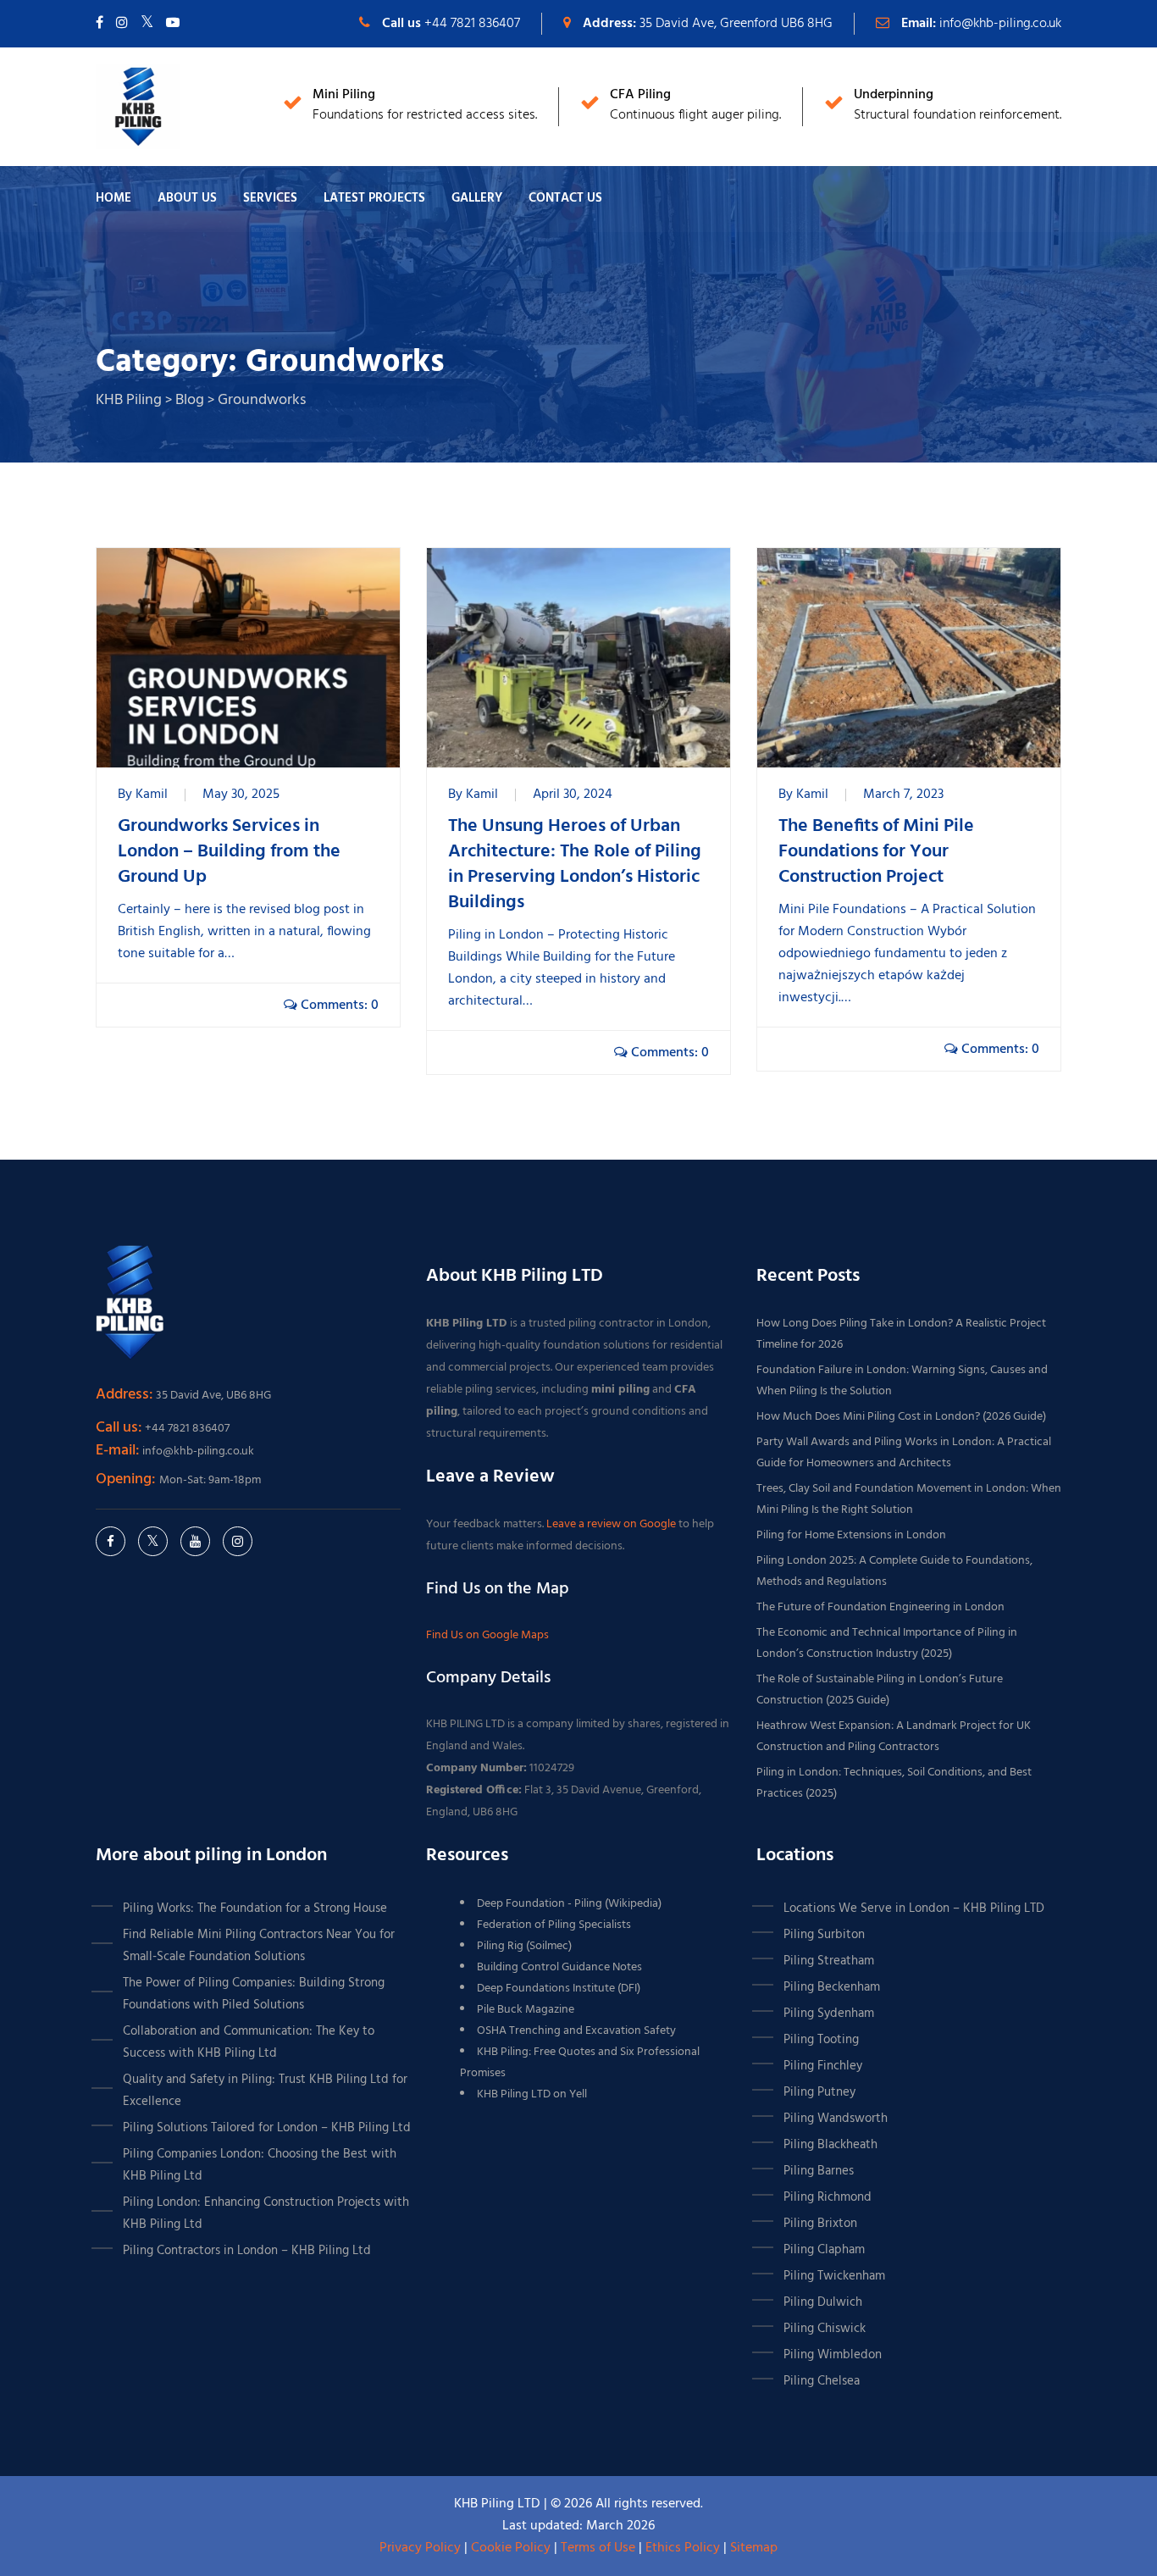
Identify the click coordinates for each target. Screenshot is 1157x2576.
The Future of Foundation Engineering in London (880, 1607)
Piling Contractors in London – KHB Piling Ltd (247, 2251)
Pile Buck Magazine (526, 2010)
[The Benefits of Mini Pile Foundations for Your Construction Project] (909, 658)
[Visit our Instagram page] (122, 24)
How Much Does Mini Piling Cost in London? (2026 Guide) (901, 1417)
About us (187, 198)
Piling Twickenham (834, 2276)
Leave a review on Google (612, 1524)
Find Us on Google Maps (487, 1635)
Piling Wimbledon (833, 2355)
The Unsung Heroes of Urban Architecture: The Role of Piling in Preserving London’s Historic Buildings (575, 865)
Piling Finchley (823, 2066)
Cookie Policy (511, 2548)
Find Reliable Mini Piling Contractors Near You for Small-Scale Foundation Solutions (259, 1946)
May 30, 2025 (241, 795)
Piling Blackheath (830, 2145)
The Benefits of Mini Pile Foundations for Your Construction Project (876, 852)
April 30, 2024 (573, 795)
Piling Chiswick (825, 2329)
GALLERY (477, 198)
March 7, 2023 (903, 795)
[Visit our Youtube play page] (173, 24)
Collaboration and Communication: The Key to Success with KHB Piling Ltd (249, 2042)
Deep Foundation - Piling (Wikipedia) (569, 1904)
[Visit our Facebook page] (100, 24)
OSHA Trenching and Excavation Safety (576, 2031)
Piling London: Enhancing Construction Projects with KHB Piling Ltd (266, 2213)
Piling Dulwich (823, 2302)
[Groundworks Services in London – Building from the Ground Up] (248, 658)
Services (270, 198)
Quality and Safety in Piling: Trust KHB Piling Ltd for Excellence (265, 2091)
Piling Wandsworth (836, 2119)
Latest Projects (374, 198)
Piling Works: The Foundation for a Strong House (255, 1908)
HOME (113, 198)
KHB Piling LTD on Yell (532, 2094)
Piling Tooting (821, 2040)
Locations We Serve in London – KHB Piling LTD (914, 1908)
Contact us (565, 198)
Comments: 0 (338, 1005)
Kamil (152, 795)
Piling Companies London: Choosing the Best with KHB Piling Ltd (260, 2165)
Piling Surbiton (824, 1935)
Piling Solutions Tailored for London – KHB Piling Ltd (267, 2128)
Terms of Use (598, 2548)
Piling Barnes (819, 2171)
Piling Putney (819, 2092)
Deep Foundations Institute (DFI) (559, 1989)
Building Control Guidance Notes (559, 1967)
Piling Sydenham (829, 2014)
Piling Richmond (828, 2197)
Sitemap (754, 2548)
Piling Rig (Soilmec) (524, 1946)
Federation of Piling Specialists (554, 1925)
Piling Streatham (829, 1961)
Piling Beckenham (832, 1987)
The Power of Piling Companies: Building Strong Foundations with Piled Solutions (254, 1994)
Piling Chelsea (822, 2381)
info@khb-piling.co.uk (1000, 24)
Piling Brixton (820, 2224)
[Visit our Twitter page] (147, 24)
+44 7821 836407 (472, 24)
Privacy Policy (420, 2548)
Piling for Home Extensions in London (851, 1535)
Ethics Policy (683, 2548)
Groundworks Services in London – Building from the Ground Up (229, 852)
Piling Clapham (824, 2250)
